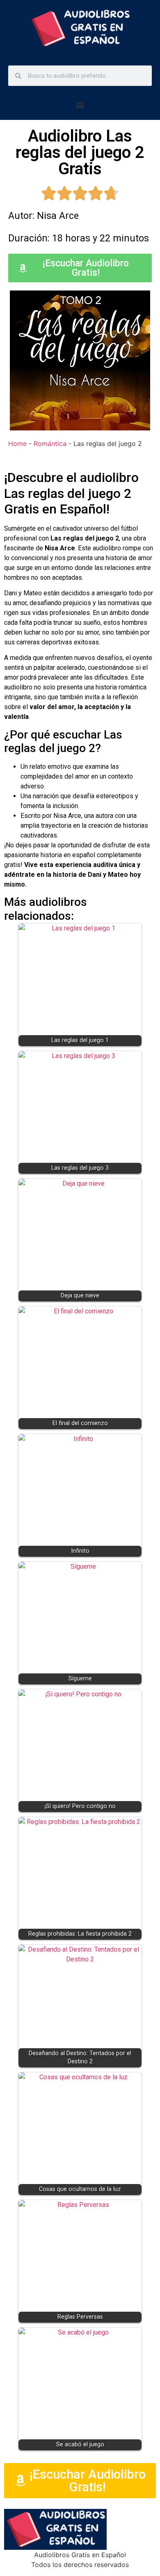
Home (17, 444)
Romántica (50, 444)
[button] (80, 105)
